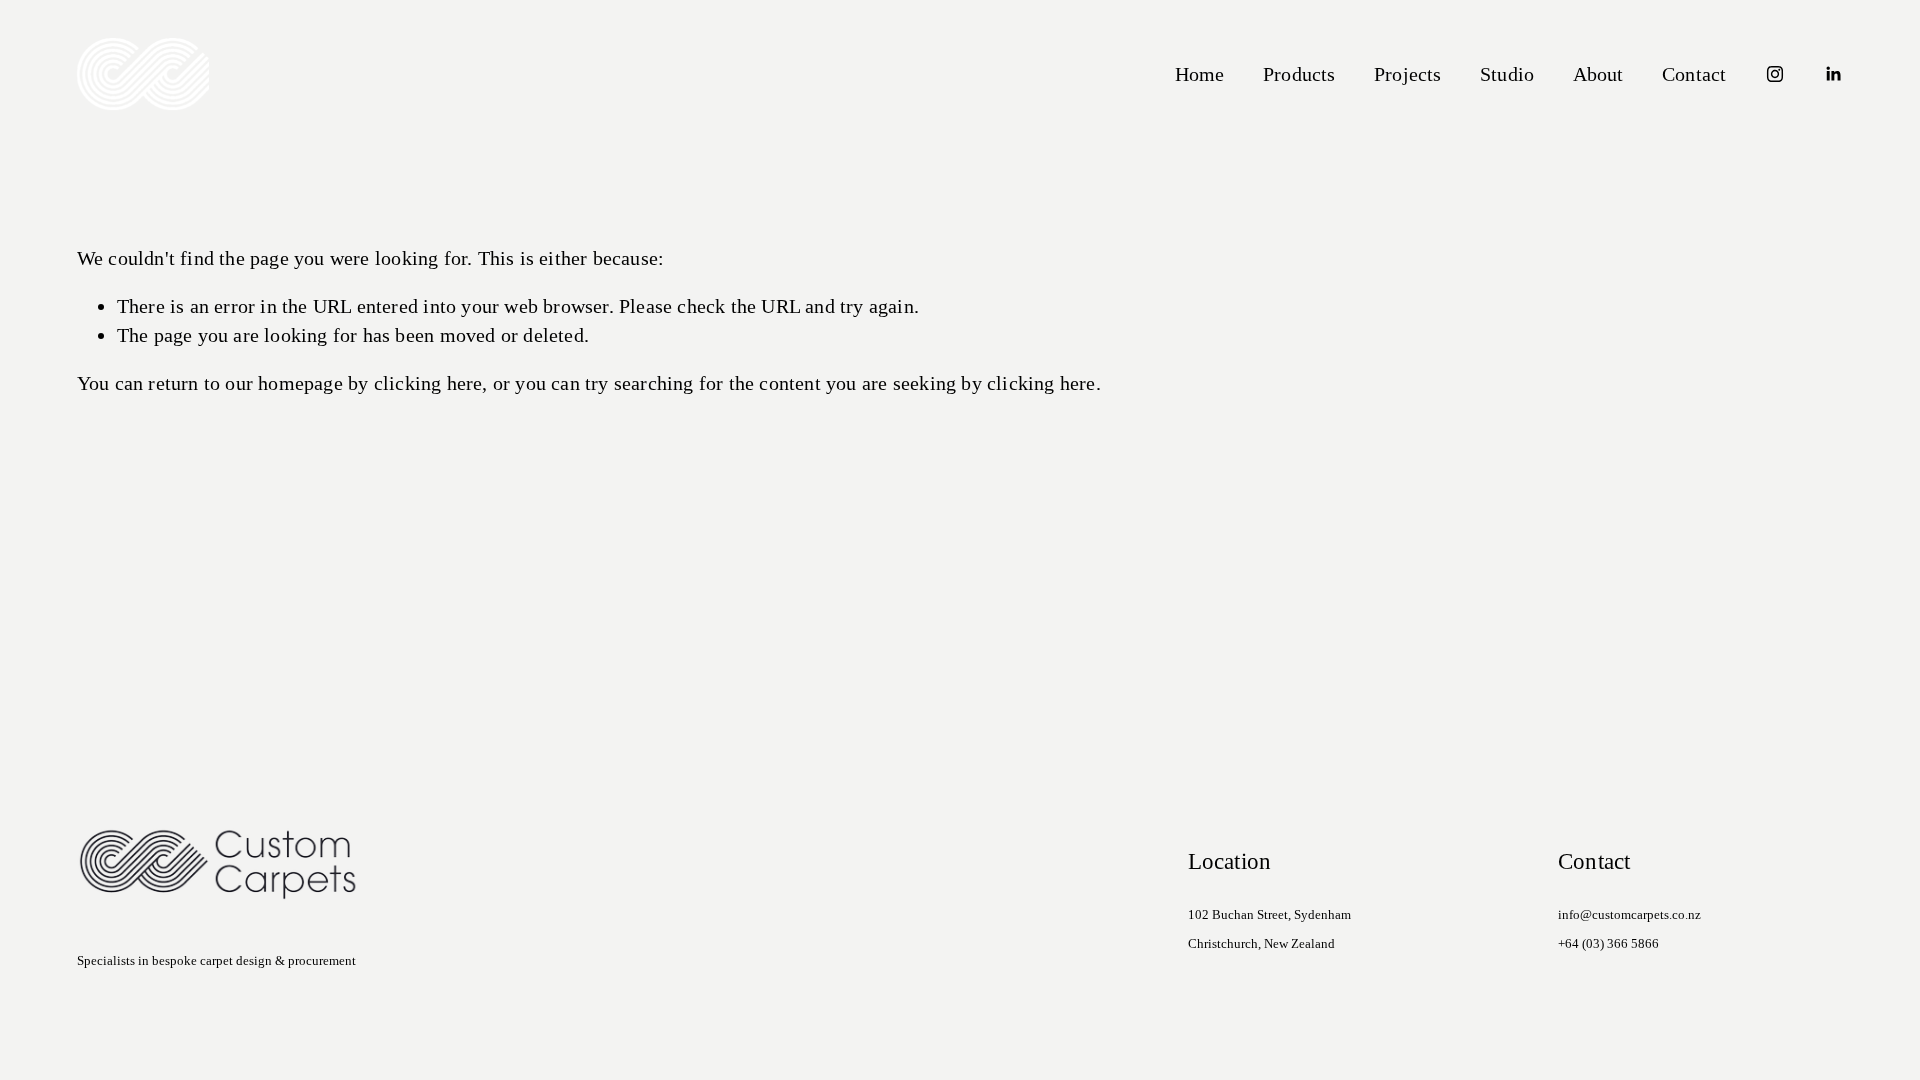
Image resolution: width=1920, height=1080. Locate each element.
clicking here (428, 383)
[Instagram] (1775, 74)
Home (1200, 74)
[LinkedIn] (1833, 74)
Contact (1694, 74)
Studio (1507, 74)
